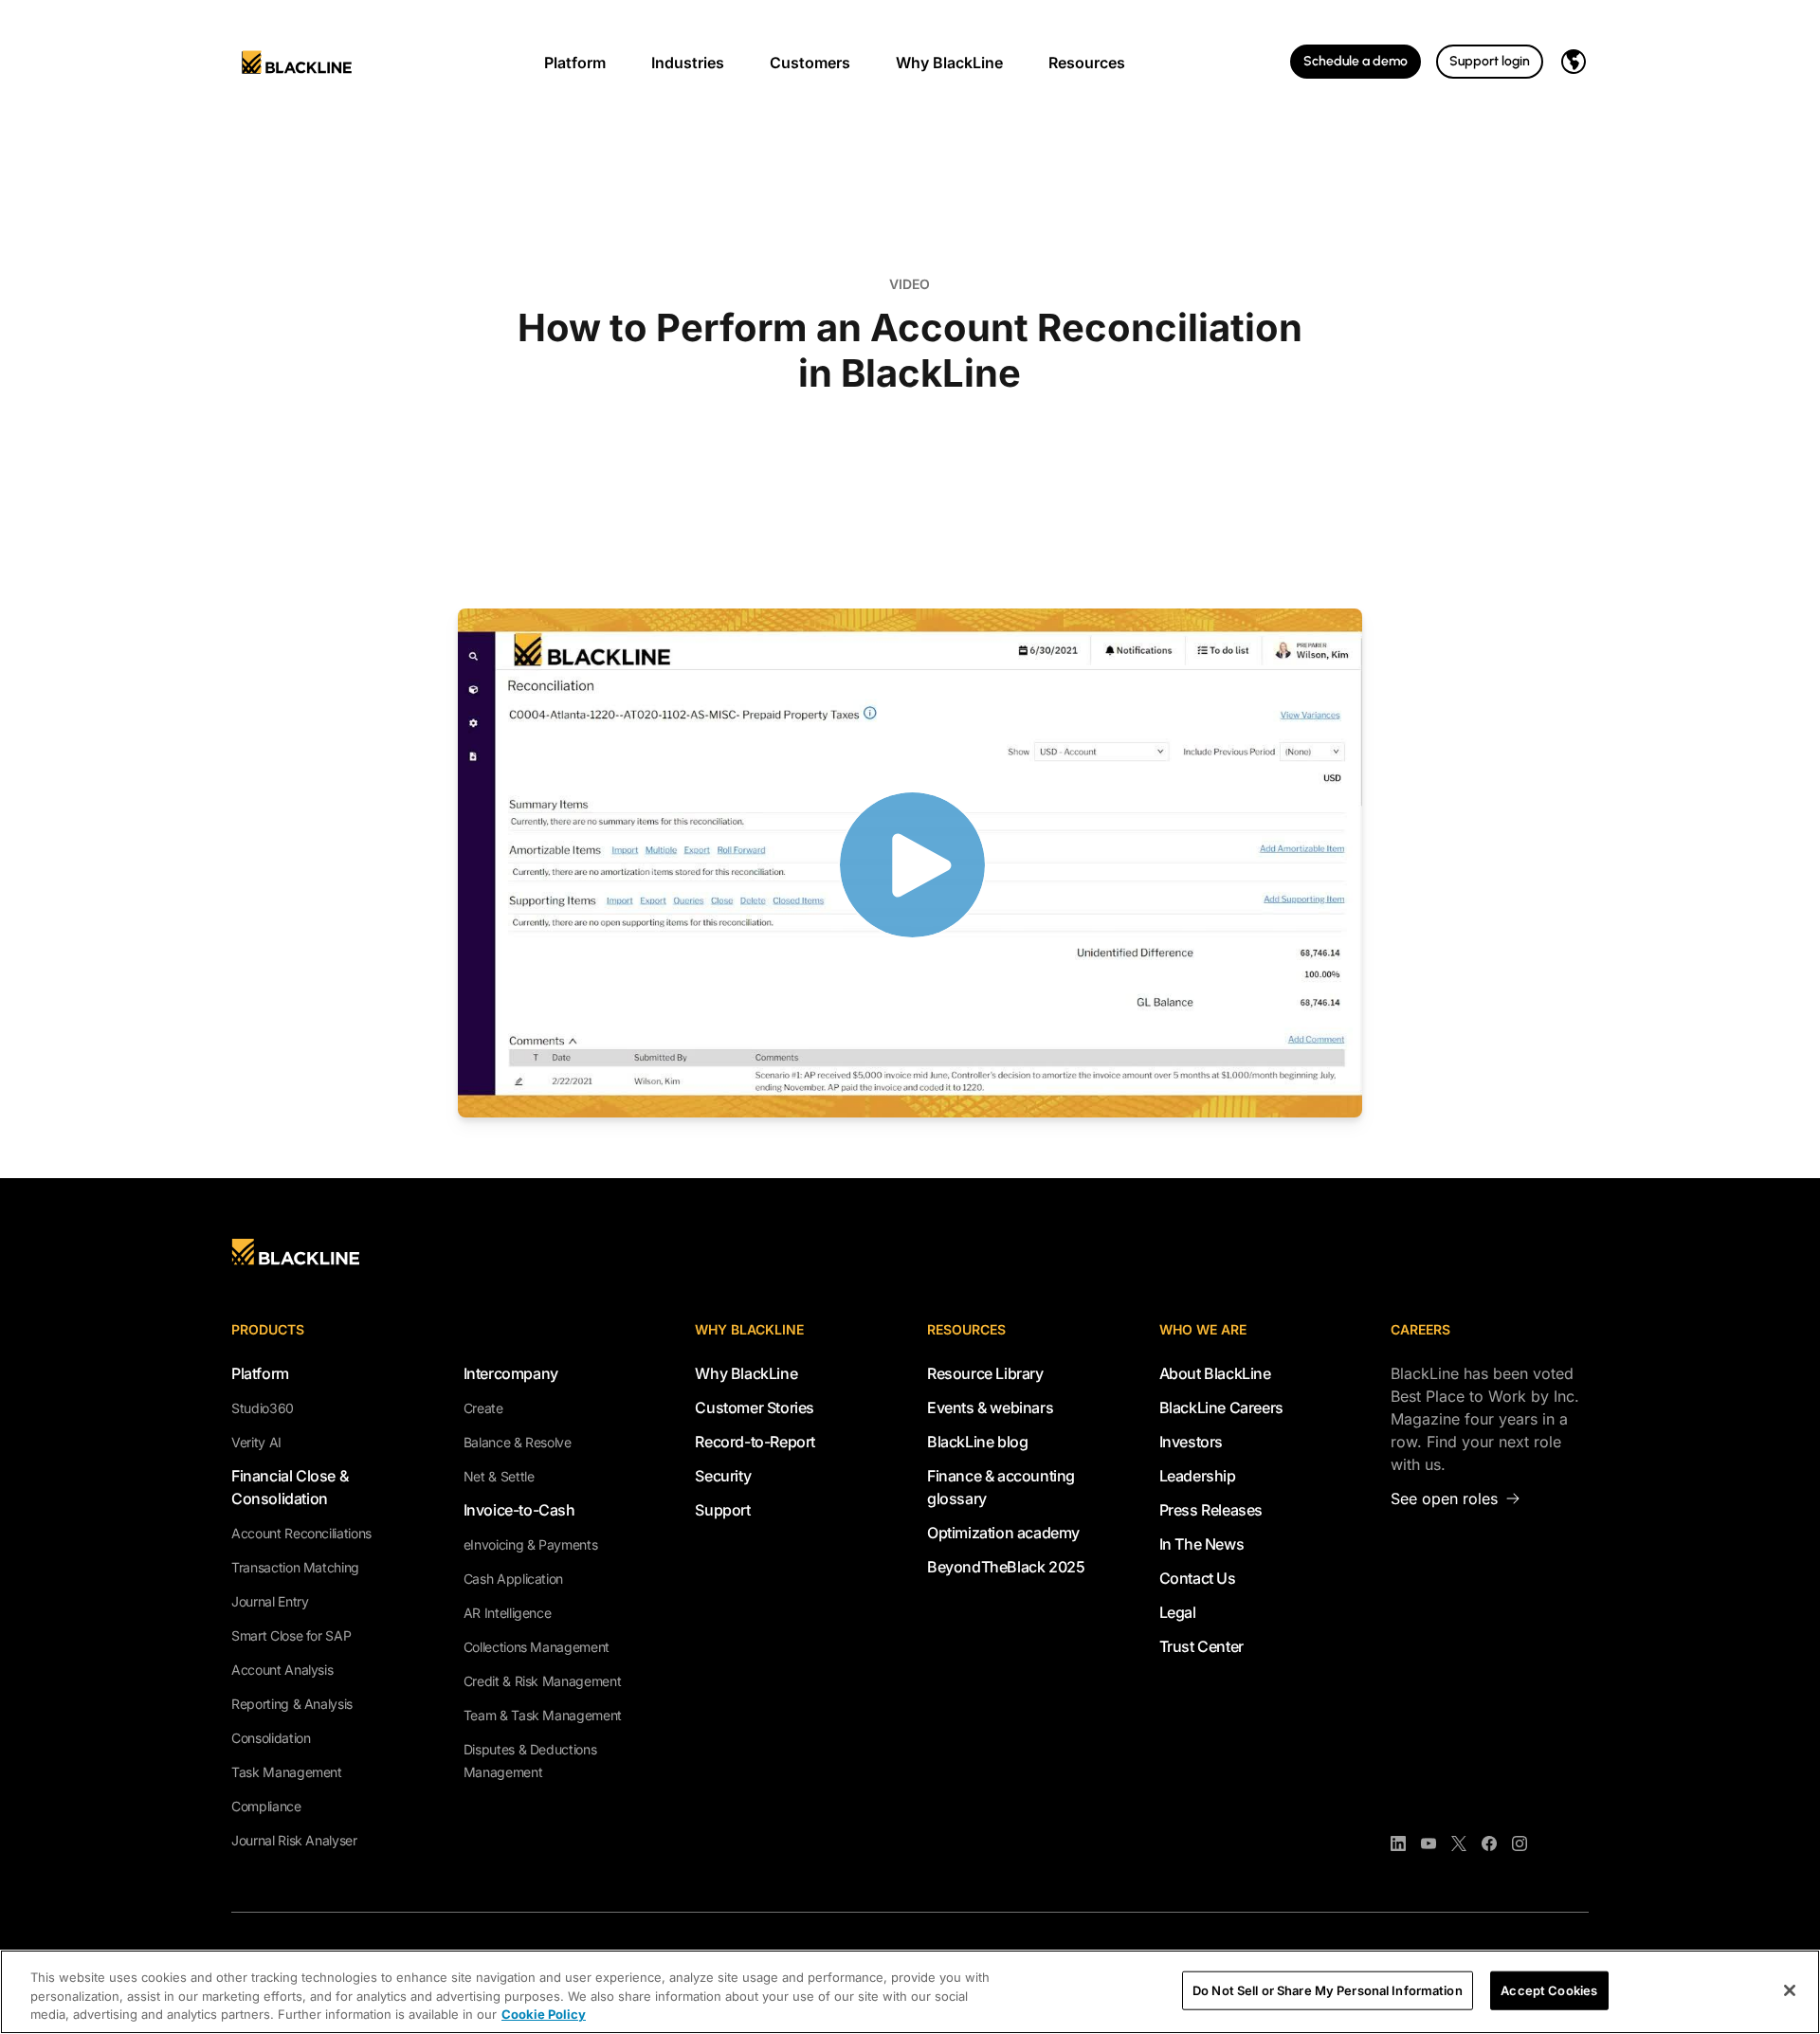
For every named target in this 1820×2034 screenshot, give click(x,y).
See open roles (1444, 1498)
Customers (810, 63)
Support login (1490, 61)
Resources (1087, 63)
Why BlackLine (949, 63)
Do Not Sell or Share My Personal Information (1328, 1989)
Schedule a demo (1356, 61)
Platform (575, 63)
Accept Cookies (1549, 1989)
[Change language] (1574, 62)
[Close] (1790, 1990)
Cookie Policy (544, 2014)
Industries (688, 63)
